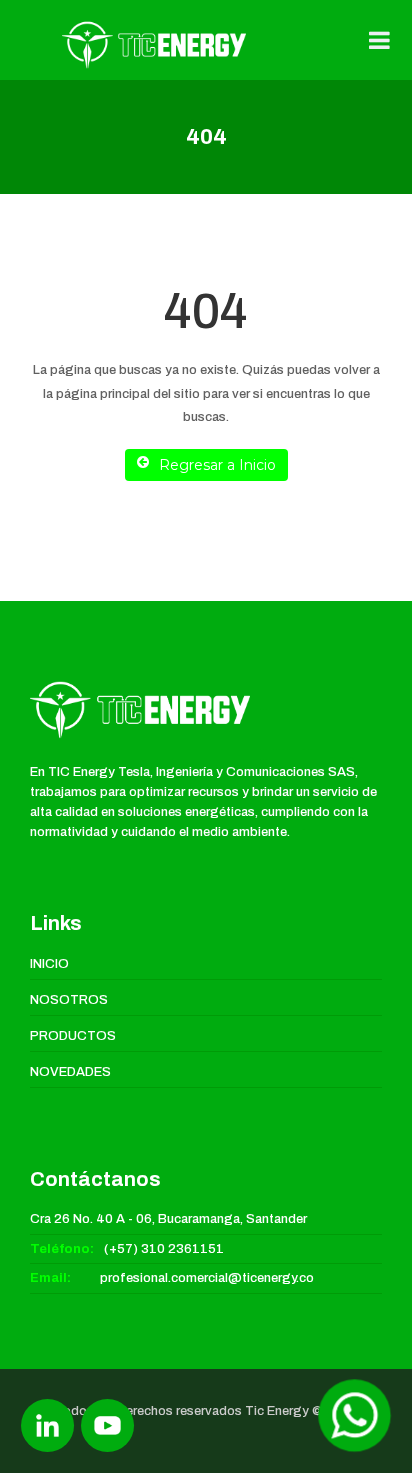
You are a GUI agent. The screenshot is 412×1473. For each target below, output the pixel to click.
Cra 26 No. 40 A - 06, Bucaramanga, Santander (168, 1219)
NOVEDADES (70, 1072)
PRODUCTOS (73, 1036)
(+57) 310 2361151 (164, 1249)
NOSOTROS (69, 1000)
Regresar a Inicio (217, 465)
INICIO (49, 964)
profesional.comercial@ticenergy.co (207, 1278)
